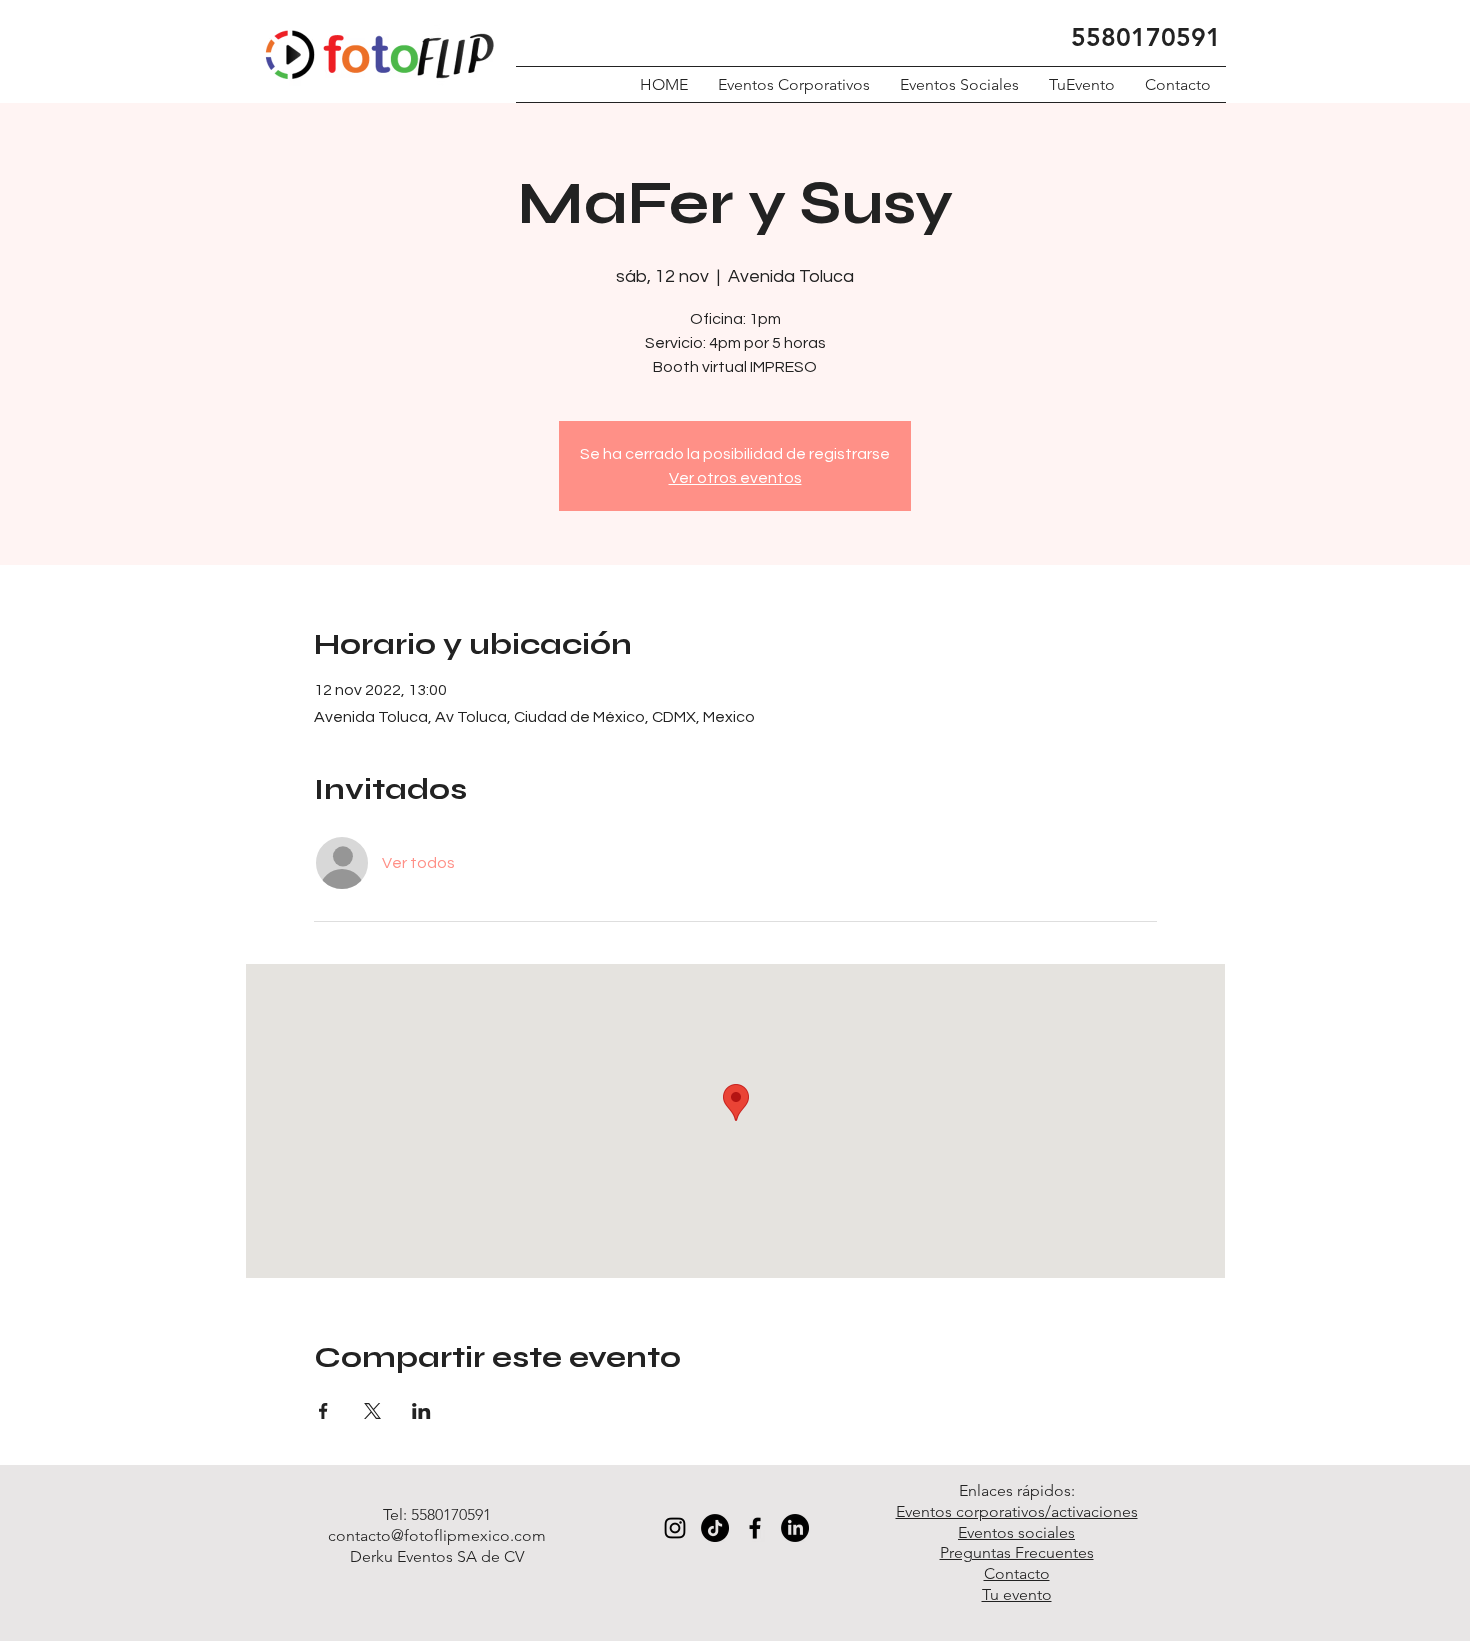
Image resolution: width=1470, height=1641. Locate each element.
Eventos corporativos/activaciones (1017, 1511)
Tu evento (1017, 1594)
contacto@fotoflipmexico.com (437, 1535)
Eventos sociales (1016, 1532)
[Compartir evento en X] (372, 1411)
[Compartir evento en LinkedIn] (421, 1411)
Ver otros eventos (735, 478)
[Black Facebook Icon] (755, 1528)
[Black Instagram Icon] (675, 1528)
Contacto (1017, 1573)
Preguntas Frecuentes (1017, 1552)
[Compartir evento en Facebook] (323, 1411)
